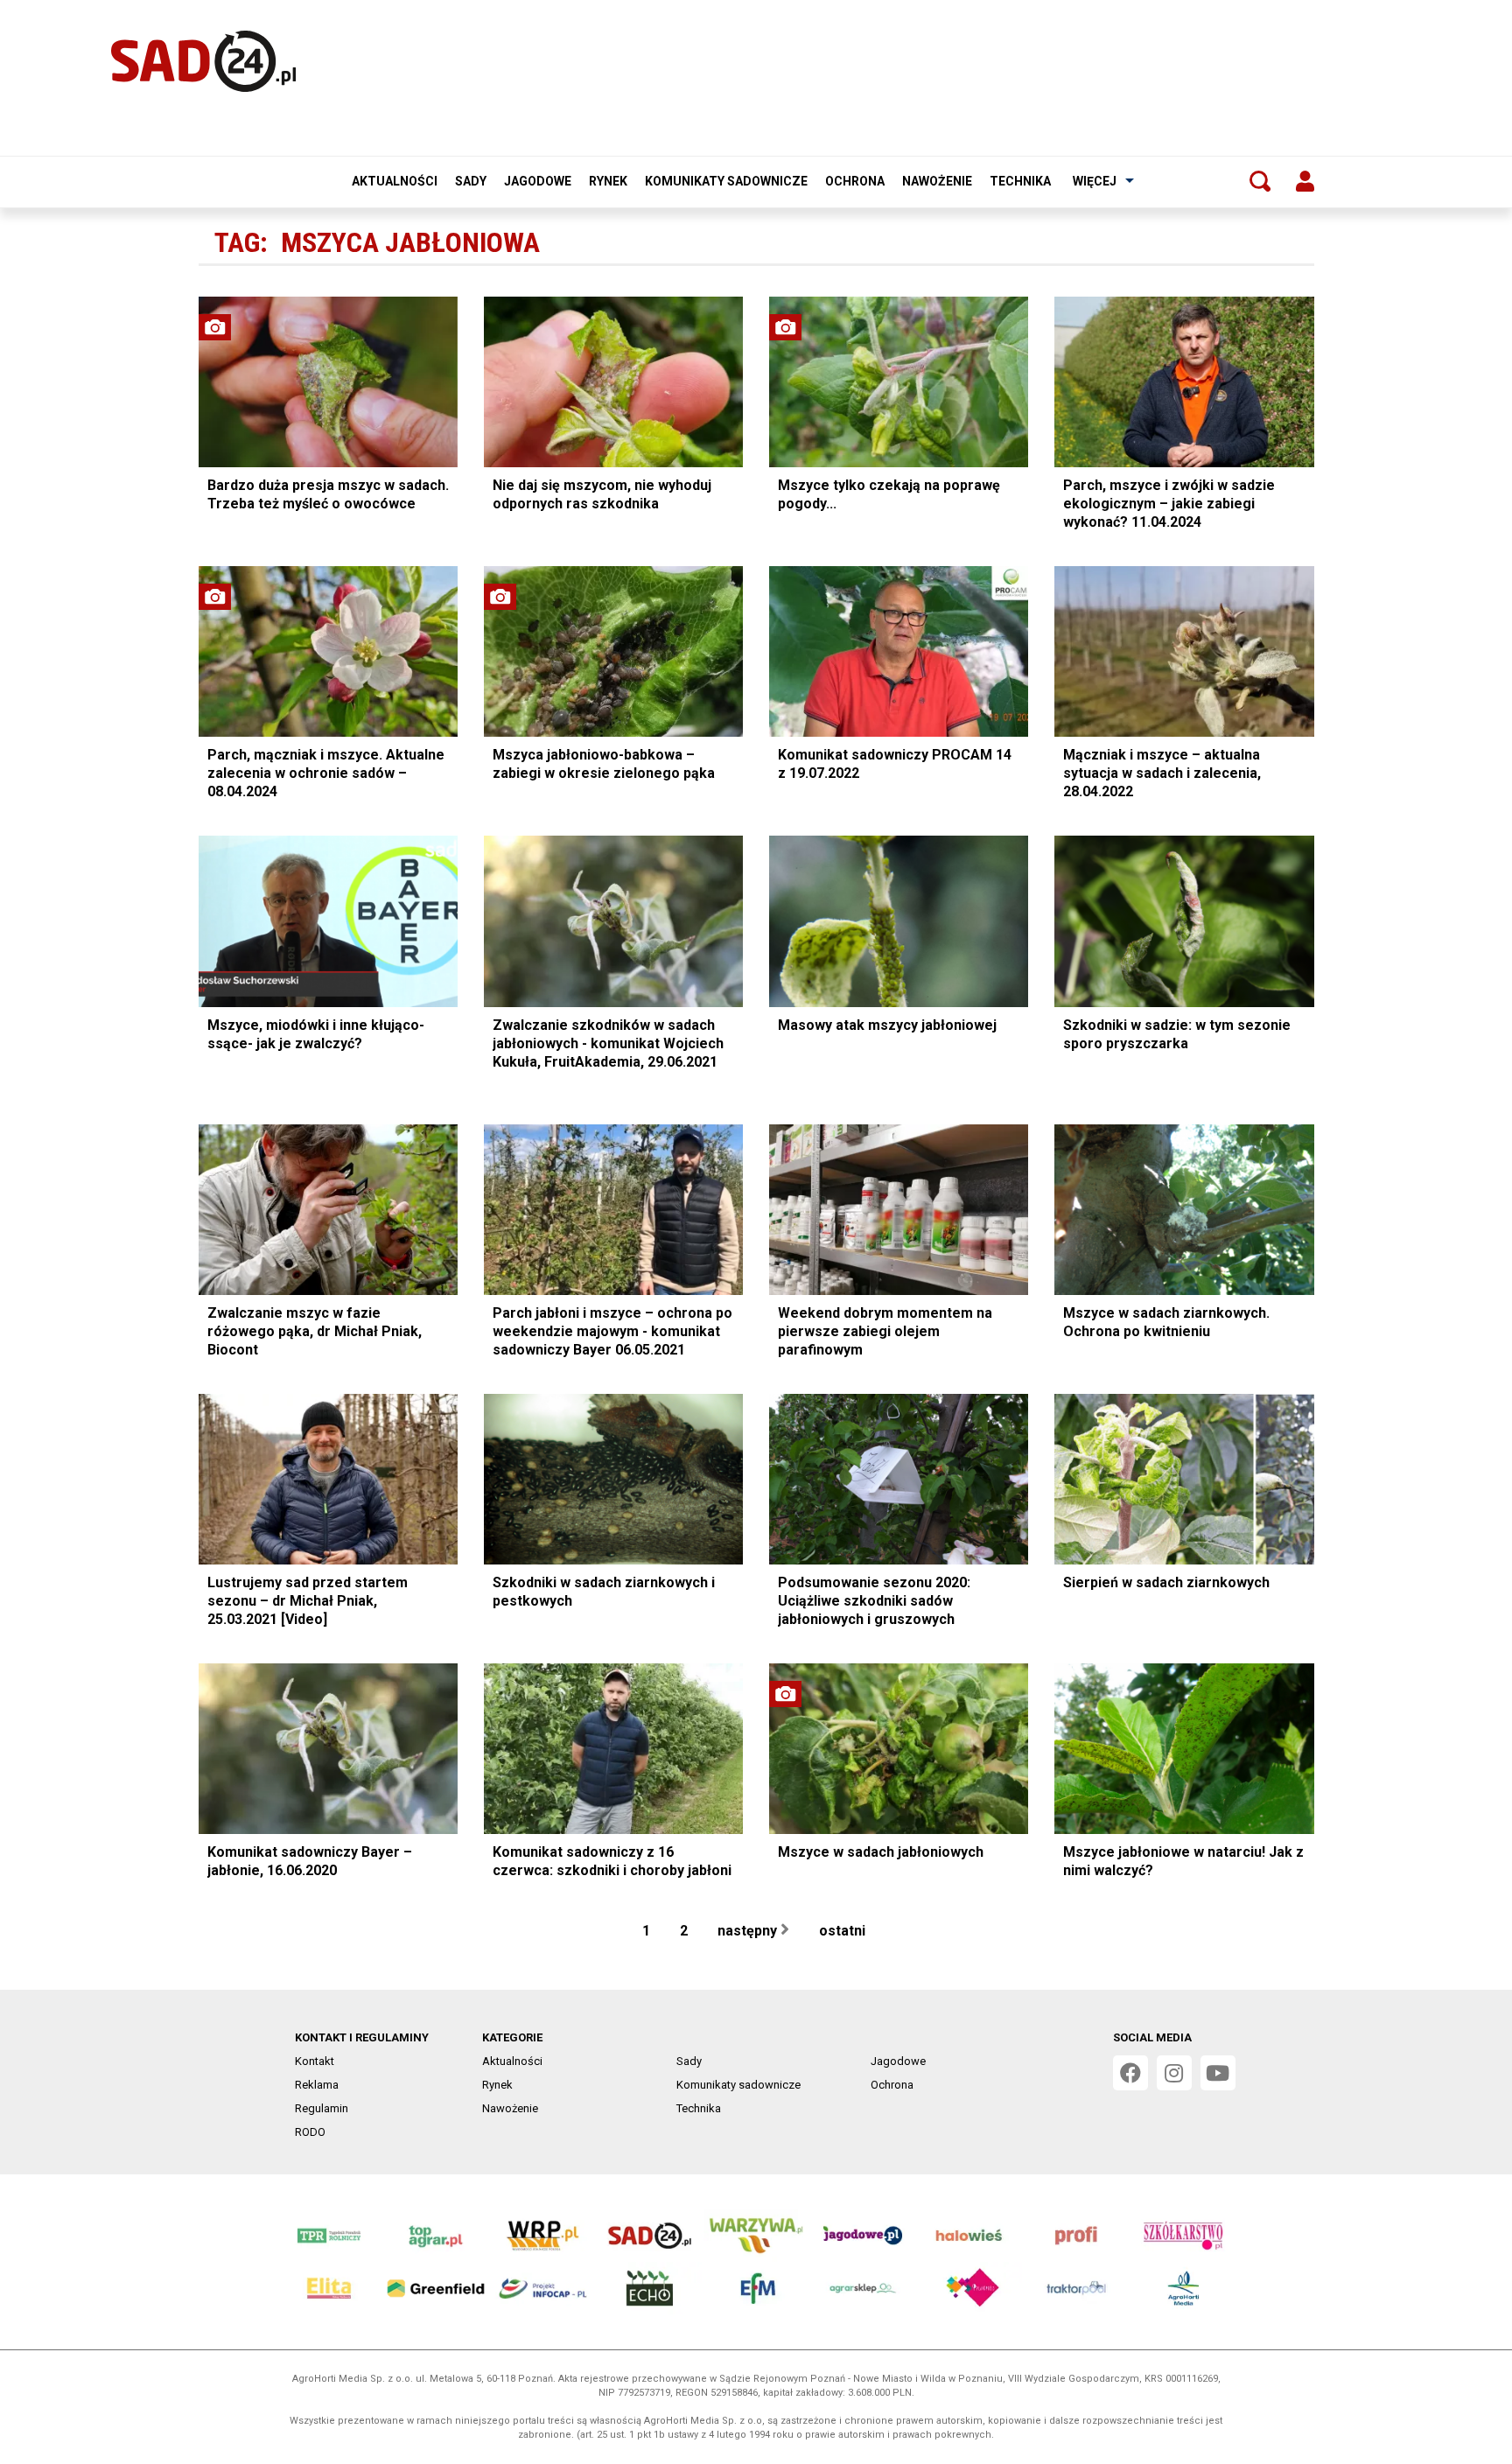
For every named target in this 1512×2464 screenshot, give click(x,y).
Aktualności (395, 181)
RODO (310, 2132)
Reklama (317, 2085)
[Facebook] (1130, 2073)
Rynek (608, 181)
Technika (1020, 181)
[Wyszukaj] (1260, 181)
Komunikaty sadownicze (726, 181)
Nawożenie (937, 181)
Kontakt (315, 2061)
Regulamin (322, 2108)
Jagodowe (538, 181)
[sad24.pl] (203, 61)
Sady (471, 181)
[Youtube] (1218, 2073)
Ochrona (855, 181)
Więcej (1095, 181)
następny (749, 1931)
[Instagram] (1174, 2073)
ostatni (844, 1931)
